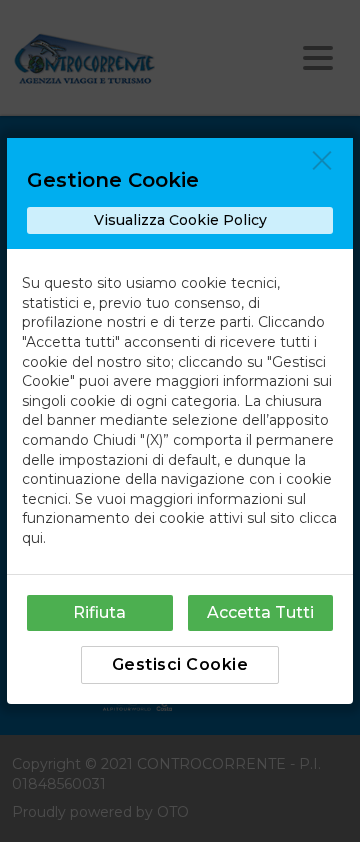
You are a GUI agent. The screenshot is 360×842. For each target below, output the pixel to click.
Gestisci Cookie (180, 664)
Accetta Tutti (260, 612)
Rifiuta (99, 612)
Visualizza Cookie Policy (180, 220)
